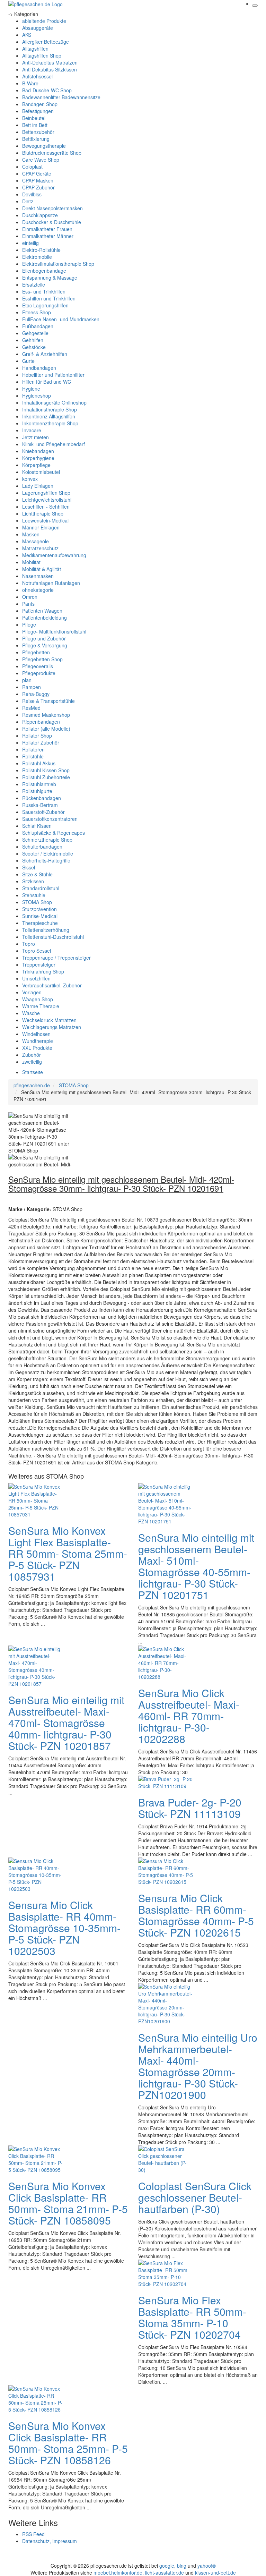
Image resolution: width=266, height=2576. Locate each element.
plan (27, 680)
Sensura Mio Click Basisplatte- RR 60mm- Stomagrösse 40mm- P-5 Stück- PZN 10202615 (196, 1915)
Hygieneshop (37, 396)
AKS (27, 35)
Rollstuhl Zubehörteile (46, 777)
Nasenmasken (38, 576)
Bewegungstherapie (44, 146)
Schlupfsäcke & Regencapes (54, 833)
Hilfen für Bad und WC (47, 382)
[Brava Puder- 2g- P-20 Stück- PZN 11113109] (166, 1782)
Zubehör (32, 1055)
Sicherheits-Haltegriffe (46, 860)
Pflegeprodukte (39, 673)
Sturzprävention (39, 909)
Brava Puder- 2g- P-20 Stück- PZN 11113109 (190, 1808)
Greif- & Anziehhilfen (45, 354)
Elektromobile (37, 257)
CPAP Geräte (37, 173)
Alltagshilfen (35, 49)
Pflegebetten (36, 652)
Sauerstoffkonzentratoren (50, 819)
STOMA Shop (37, 902)
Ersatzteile (34, 284)
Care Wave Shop (41, 160)
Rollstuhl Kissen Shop (46, 770)
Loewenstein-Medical (45, 520)
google (167, 2566)
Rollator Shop (37, 736)
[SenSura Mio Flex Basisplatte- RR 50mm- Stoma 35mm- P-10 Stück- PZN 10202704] (166, 2273)
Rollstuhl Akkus (39, 763)
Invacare (32, 430)
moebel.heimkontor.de (118, 2573)
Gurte (28, 361)
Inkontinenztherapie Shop (50, 423)
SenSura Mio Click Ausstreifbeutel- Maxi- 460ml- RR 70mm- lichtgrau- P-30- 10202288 (189, 1716)
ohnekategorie (38, 590)
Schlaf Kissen (37, 826)
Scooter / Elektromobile (48, 853)
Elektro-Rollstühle (41, 250)
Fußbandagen (38, 326)
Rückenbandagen (42, 798)
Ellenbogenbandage (44, 271)
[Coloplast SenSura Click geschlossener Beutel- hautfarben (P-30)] (166, 2159)
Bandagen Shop (40, 104)
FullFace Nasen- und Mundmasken (61, 319)
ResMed (31, 708)
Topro (29, 944)
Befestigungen (38, 111)
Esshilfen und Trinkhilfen (49, 298)
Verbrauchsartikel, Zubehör (52, 985)
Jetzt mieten (36, 437)
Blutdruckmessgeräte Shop (52, 153)
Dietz (28, 201)
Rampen (32, 687)
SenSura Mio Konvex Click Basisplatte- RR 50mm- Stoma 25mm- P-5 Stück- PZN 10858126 (68, 2443)
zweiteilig (32, 1062)
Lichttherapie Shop (43, 513)
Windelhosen (36, 1034)
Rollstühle (33, 756)
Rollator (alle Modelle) (46, 729)
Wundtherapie (38, 1041)
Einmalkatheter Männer (48, 236)
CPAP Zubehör (38, 187)
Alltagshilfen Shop (42, 56)
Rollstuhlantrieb (39, 784)
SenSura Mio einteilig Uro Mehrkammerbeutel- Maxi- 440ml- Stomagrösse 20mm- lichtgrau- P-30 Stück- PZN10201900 (198, 2066)
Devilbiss (32, 194)
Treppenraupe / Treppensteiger (56, 958)
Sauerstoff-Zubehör (43, 812)
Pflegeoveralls (38, 666)
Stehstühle (34, 895)
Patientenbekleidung (45, 618)
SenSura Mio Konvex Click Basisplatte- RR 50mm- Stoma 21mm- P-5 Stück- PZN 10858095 (68, 2203)
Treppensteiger (39, 964)
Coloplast (32, 167)
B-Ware (30, 83)
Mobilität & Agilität (42, 569)
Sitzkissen (33, 881)
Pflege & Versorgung (45, 645)
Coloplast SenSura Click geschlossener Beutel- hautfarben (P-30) (195, 2197)
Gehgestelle (35, 333)
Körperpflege (36, 465)
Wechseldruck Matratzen (49, 1020)
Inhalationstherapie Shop (50, 409)
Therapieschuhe (40, 923)
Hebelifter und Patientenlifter (53, 375)
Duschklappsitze (40, 215)
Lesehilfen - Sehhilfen (46, 507)
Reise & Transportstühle (48, 701)
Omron (30, 597)
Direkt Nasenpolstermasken (52, 208)
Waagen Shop (38, 999)
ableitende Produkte (44, 21)
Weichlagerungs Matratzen (52, 1027)
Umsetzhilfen (36, 978)
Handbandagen (39, 368)
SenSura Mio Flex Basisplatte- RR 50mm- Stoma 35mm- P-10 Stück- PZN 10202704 (192, 2317)
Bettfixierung (36, 139)
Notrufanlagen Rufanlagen (51, 583)
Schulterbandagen (42, 847)
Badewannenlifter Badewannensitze (61, 97)
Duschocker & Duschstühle (52, 222)
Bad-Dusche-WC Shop (47, 90)
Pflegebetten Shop (42, 659)
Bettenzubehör (38, 132)
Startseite (33, 1072)
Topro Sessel (37, 951)
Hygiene (31, 389)
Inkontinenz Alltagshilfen (49, 416)
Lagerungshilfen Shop (46, 493)
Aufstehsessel (37, 76)
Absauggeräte (38, 28)
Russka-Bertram (40, 805)
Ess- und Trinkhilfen (44, 291)
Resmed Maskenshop (46, 715)
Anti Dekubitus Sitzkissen (50, 69)
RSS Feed (33, 2534)
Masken (31, 534)
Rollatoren (33, 749)
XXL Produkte (37, 1048)
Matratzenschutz (40, 548)
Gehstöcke (34, 347)
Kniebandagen (38, 451)
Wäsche (31, 1013)
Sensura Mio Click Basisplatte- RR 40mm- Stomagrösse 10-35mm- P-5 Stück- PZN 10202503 (64, 1928)
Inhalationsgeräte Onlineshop (54, 402)
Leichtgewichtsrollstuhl (47, 500)
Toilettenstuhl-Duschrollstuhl (53, 937)
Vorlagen (32, 992)
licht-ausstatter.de (165, 2573)
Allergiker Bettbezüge (46, 42)
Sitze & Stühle (37, 874)
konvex (30, 479)
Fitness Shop (37, 312)
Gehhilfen (33, 340)
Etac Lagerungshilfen (45, 305)
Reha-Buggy (36, 694)
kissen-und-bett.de (215, 2573)
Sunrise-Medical (40, 916)
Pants (28, 604)
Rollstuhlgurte (37, 791)
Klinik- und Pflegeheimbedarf (54, 444)
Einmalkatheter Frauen (47, 229)
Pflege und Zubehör (44, 638)
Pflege (29, 624)
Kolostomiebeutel (41, 472)
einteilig (30, 243)
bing (182, 2566)
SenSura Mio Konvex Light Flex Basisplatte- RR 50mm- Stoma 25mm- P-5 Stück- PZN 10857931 (68, 1553)
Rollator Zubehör (41, 742)
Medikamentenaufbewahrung (54, 555)
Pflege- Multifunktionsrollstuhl (54, 631)
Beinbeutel (34, 118)
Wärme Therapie (41, 1006)
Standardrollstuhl (41, 888)
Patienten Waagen (42, 611)
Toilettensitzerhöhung (46, 930)
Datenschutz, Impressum (50, 2541)
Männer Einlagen (41, 527)
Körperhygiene (38, 458)
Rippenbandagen (41, 722)
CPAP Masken (38, 180)
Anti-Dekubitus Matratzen (50, 62)
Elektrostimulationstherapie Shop (58, 264)
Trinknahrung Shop (43, 971)
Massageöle (36, 541)
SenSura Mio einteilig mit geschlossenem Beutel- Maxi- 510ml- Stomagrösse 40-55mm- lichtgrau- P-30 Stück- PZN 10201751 (196, 1566)
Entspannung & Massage (50, 278)
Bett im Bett (35, 125)
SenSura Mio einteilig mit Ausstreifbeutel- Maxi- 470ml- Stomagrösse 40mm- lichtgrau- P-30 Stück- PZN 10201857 (66, 1723)
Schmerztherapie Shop (47, 840)
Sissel (29, 867)
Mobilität (31, 562)
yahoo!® (207, 2566)
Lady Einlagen (38, 486)
